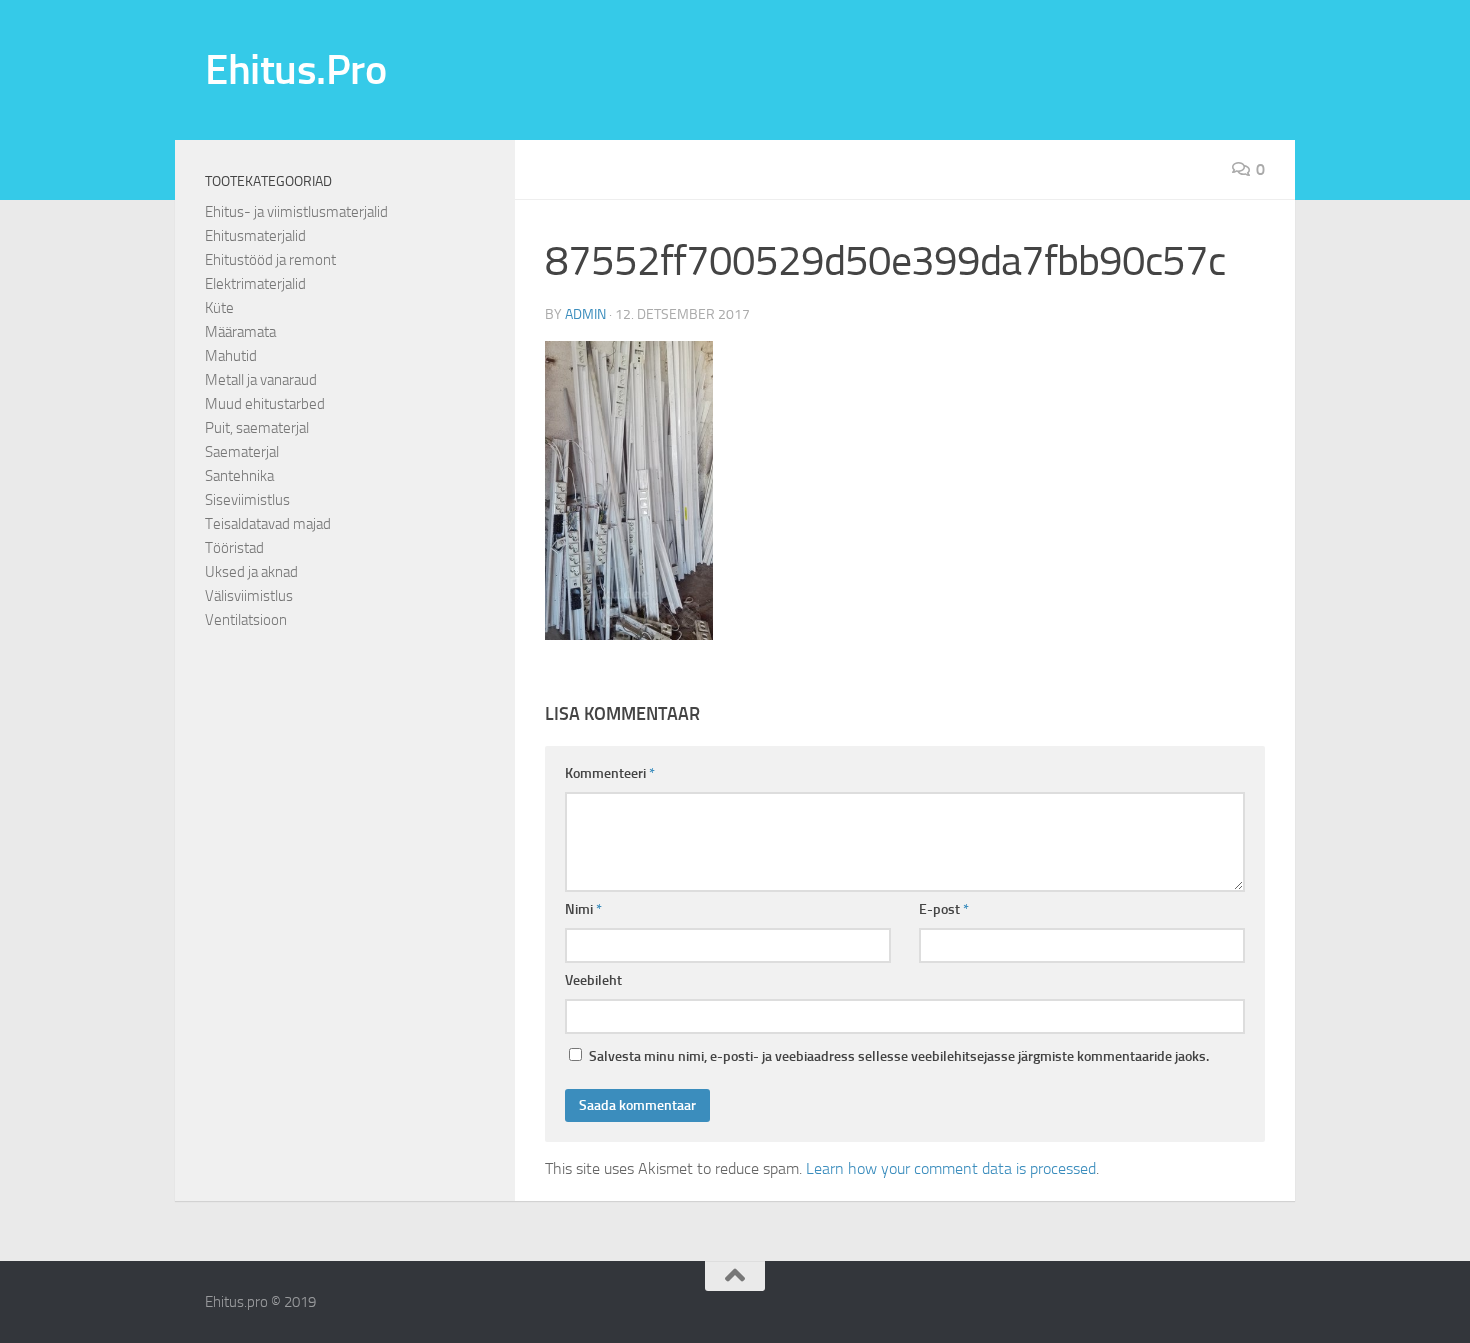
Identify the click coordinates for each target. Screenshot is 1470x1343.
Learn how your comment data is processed (951, 1168)
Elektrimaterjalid (255, 284)
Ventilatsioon (246, 620)
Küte (219, 308)
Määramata (240, 332)
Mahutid (231, 356)
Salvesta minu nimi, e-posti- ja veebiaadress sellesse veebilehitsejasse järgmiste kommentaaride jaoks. (899, 1056)
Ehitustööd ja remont (270, 260)
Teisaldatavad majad (268, 524)
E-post (944, 909)
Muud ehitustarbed (265, 404)
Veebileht (593, 980)
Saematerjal (242, 452)
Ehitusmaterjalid (255, 236)
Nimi (583, 909)
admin (585, 314)
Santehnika (239, 476)
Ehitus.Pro (295, 70)
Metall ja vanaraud (261, 380)
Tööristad (234, 548)
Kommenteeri (610, 773)
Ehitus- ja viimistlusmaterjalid (296, 212)
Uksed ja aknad (251, 572)
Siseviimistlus (247, 500)
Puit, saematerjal (257, 428)
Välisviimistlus (249, 596)
